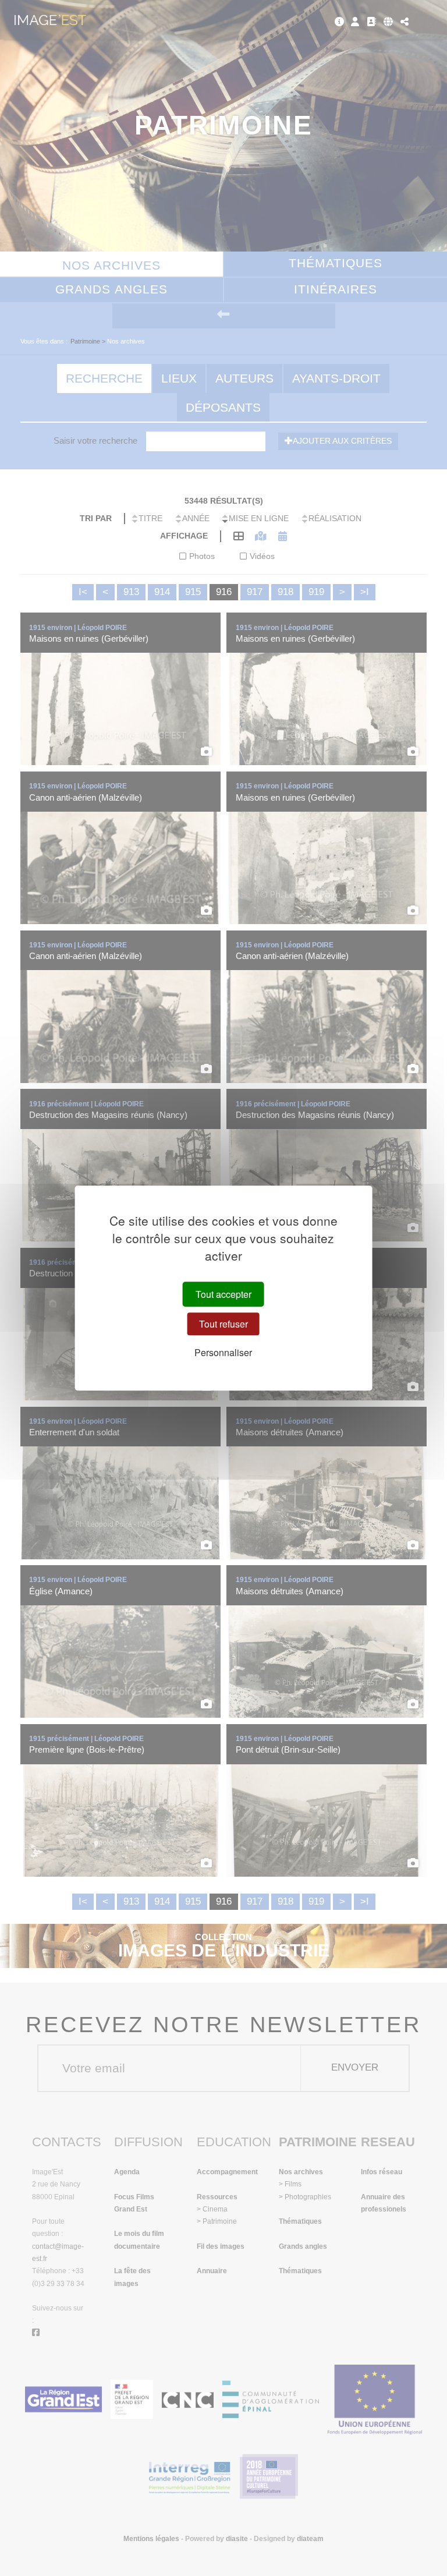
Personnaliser (223, 1353)
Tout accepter (223, 1294)
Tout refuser (223, 1324)
